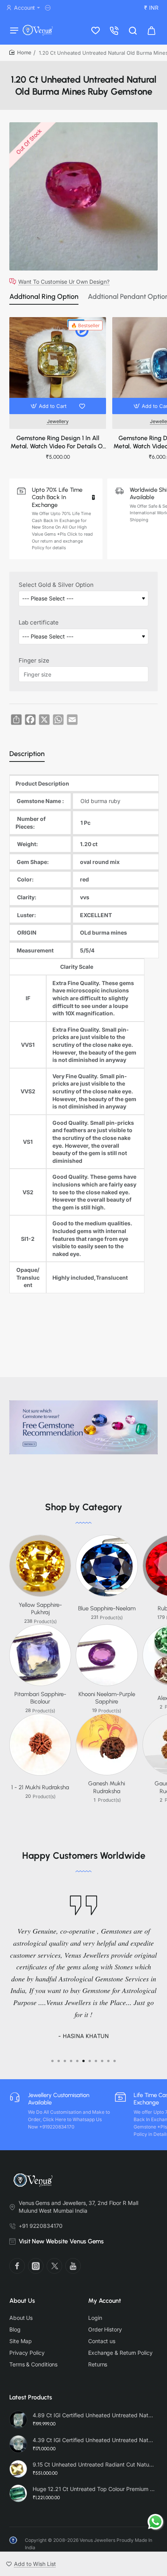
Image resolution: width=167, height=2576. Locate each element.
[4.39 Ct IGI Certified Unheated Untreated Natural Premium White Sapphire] (18, 2444)
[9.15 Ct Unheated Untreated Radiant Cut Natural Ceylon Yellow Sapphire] (18, 2469)
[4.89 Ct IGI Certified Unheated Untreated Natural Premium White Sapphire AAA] (18, 2420)
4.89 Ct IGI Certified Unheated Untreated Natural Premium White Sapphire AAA (94, 2415)
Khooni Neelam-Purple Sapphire (107, 1698)
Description (27, 754)
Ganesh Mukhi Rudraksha (107, 1787)
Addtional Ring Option (44, 297)
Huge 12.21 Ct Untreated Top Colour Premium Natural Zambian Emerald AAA (94, 2489)
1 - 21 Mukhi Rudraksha (40, 1787)
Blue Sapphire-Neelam (107, 1608)
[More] (49, 8)
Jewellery (58, 421)
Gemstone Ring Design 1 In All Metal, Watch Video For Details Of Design (58, 443)
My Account (105, 2301)
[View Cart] (151, 30)
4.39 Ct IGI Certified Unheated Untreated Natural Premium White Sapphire (94, 2440)
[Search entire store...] (133, 30)
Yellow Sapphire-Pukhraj (40, 1609)
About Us (22, 2301)
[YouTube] (73, 2266)
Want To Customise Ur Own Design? (64, 281)
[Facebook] (17, 2266)
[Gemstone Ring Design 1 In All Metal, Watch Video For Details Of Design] (58, 365)
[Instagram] (36, 2266)
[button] (50, 406)
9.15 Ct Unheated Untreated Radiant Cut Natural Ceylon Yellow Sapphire (94, 2464)
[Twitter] (54, 2266)
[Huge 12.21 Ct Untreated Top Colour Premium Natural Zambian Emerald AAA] (18, 2493)
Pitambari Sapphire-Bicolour (40, 1698)
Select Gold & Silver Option (56, 585)
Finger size (34, 660)
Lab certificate (39, 622)
